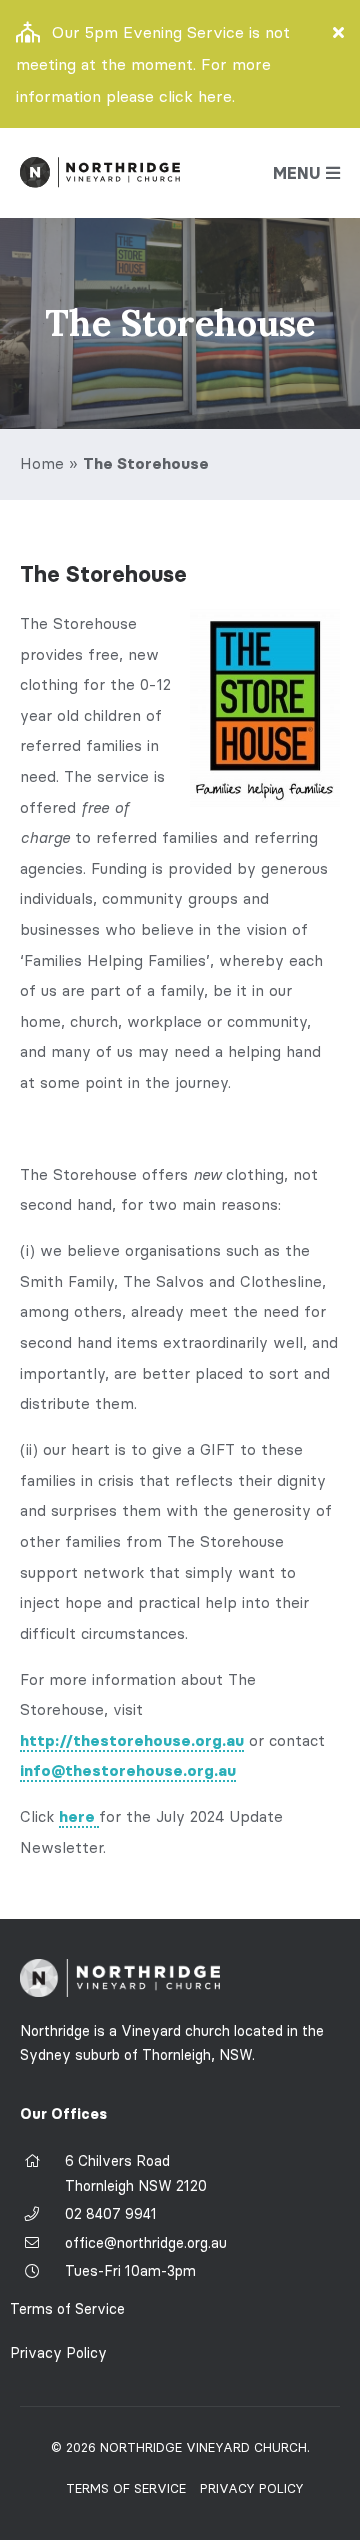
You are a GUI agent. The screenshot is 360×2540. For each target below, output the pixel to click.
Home (42, 463)
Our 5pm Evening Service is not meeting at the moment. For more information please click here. (153, 64)
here (79, 1816)
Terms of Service (67, 2309)
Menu (297, 173)
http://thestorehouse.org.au (132, 1740)
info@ (128, 1770)
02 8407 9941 (111, 2214)
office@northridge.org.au (146, 2243)
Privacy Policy (58, 2353)
